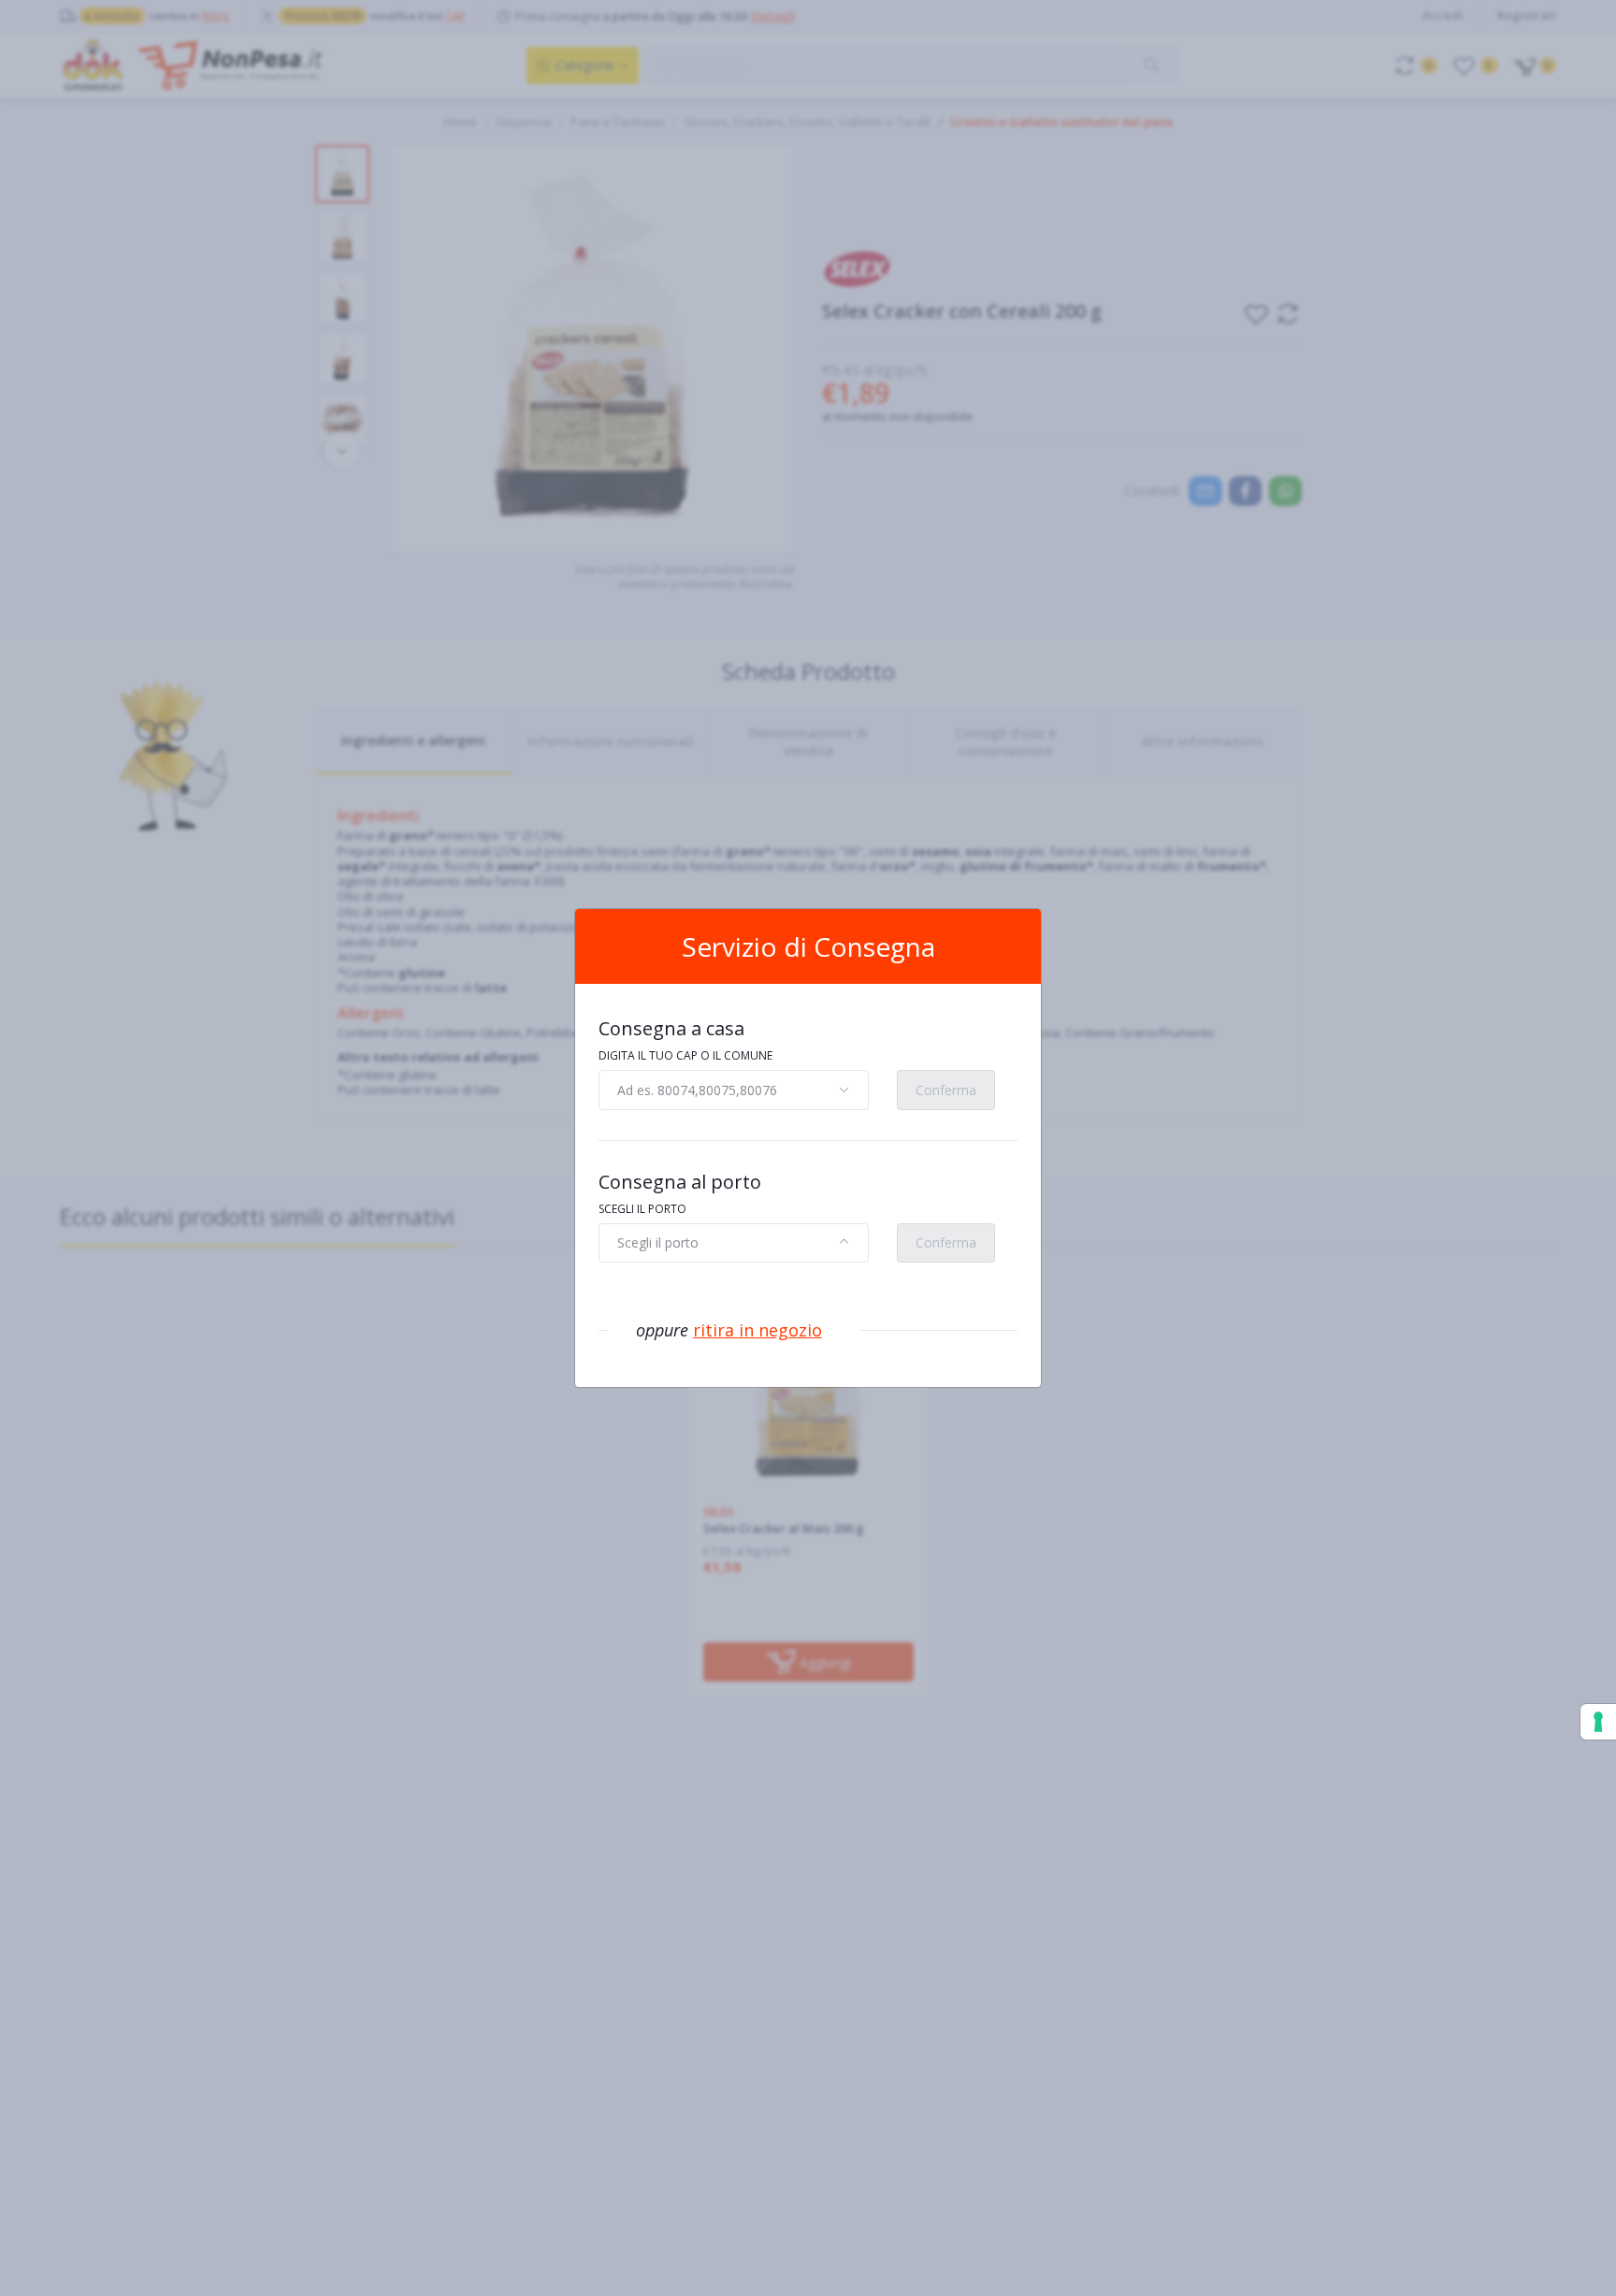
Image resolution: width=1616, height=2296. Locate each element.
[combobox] (734, 1090)
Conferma (946, 1090)
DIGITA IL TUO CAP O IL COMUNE (685, 1055)
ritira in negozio (757, 1330)
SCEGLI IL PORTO (642, 1209)
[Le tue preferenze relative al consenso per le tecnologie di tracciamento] (1598, 1722)
